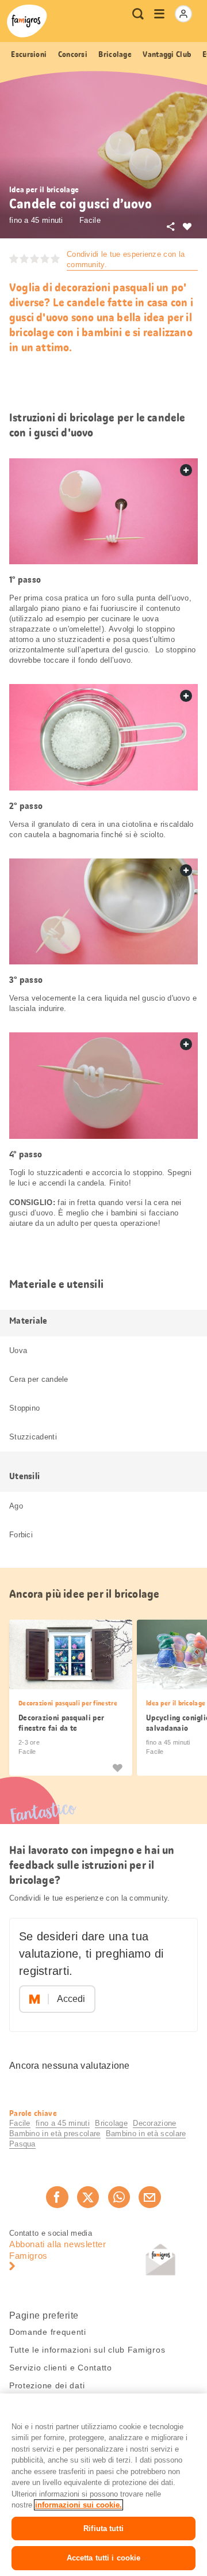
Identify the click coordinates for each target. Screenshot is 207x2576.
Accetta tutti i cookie (104, 2558)
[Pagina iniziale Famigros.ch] (27, 21)
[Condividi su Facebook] (57, 2197)
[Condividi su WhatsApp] (119, 2197)
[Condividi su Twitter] (88, 2197)
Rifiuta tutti (103, 2528)
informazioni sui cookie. (78, 2505)
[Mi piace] (117, 1767)
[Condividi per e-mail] (149, 2197)
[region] (103, 2485)
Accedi (71, 1999)
